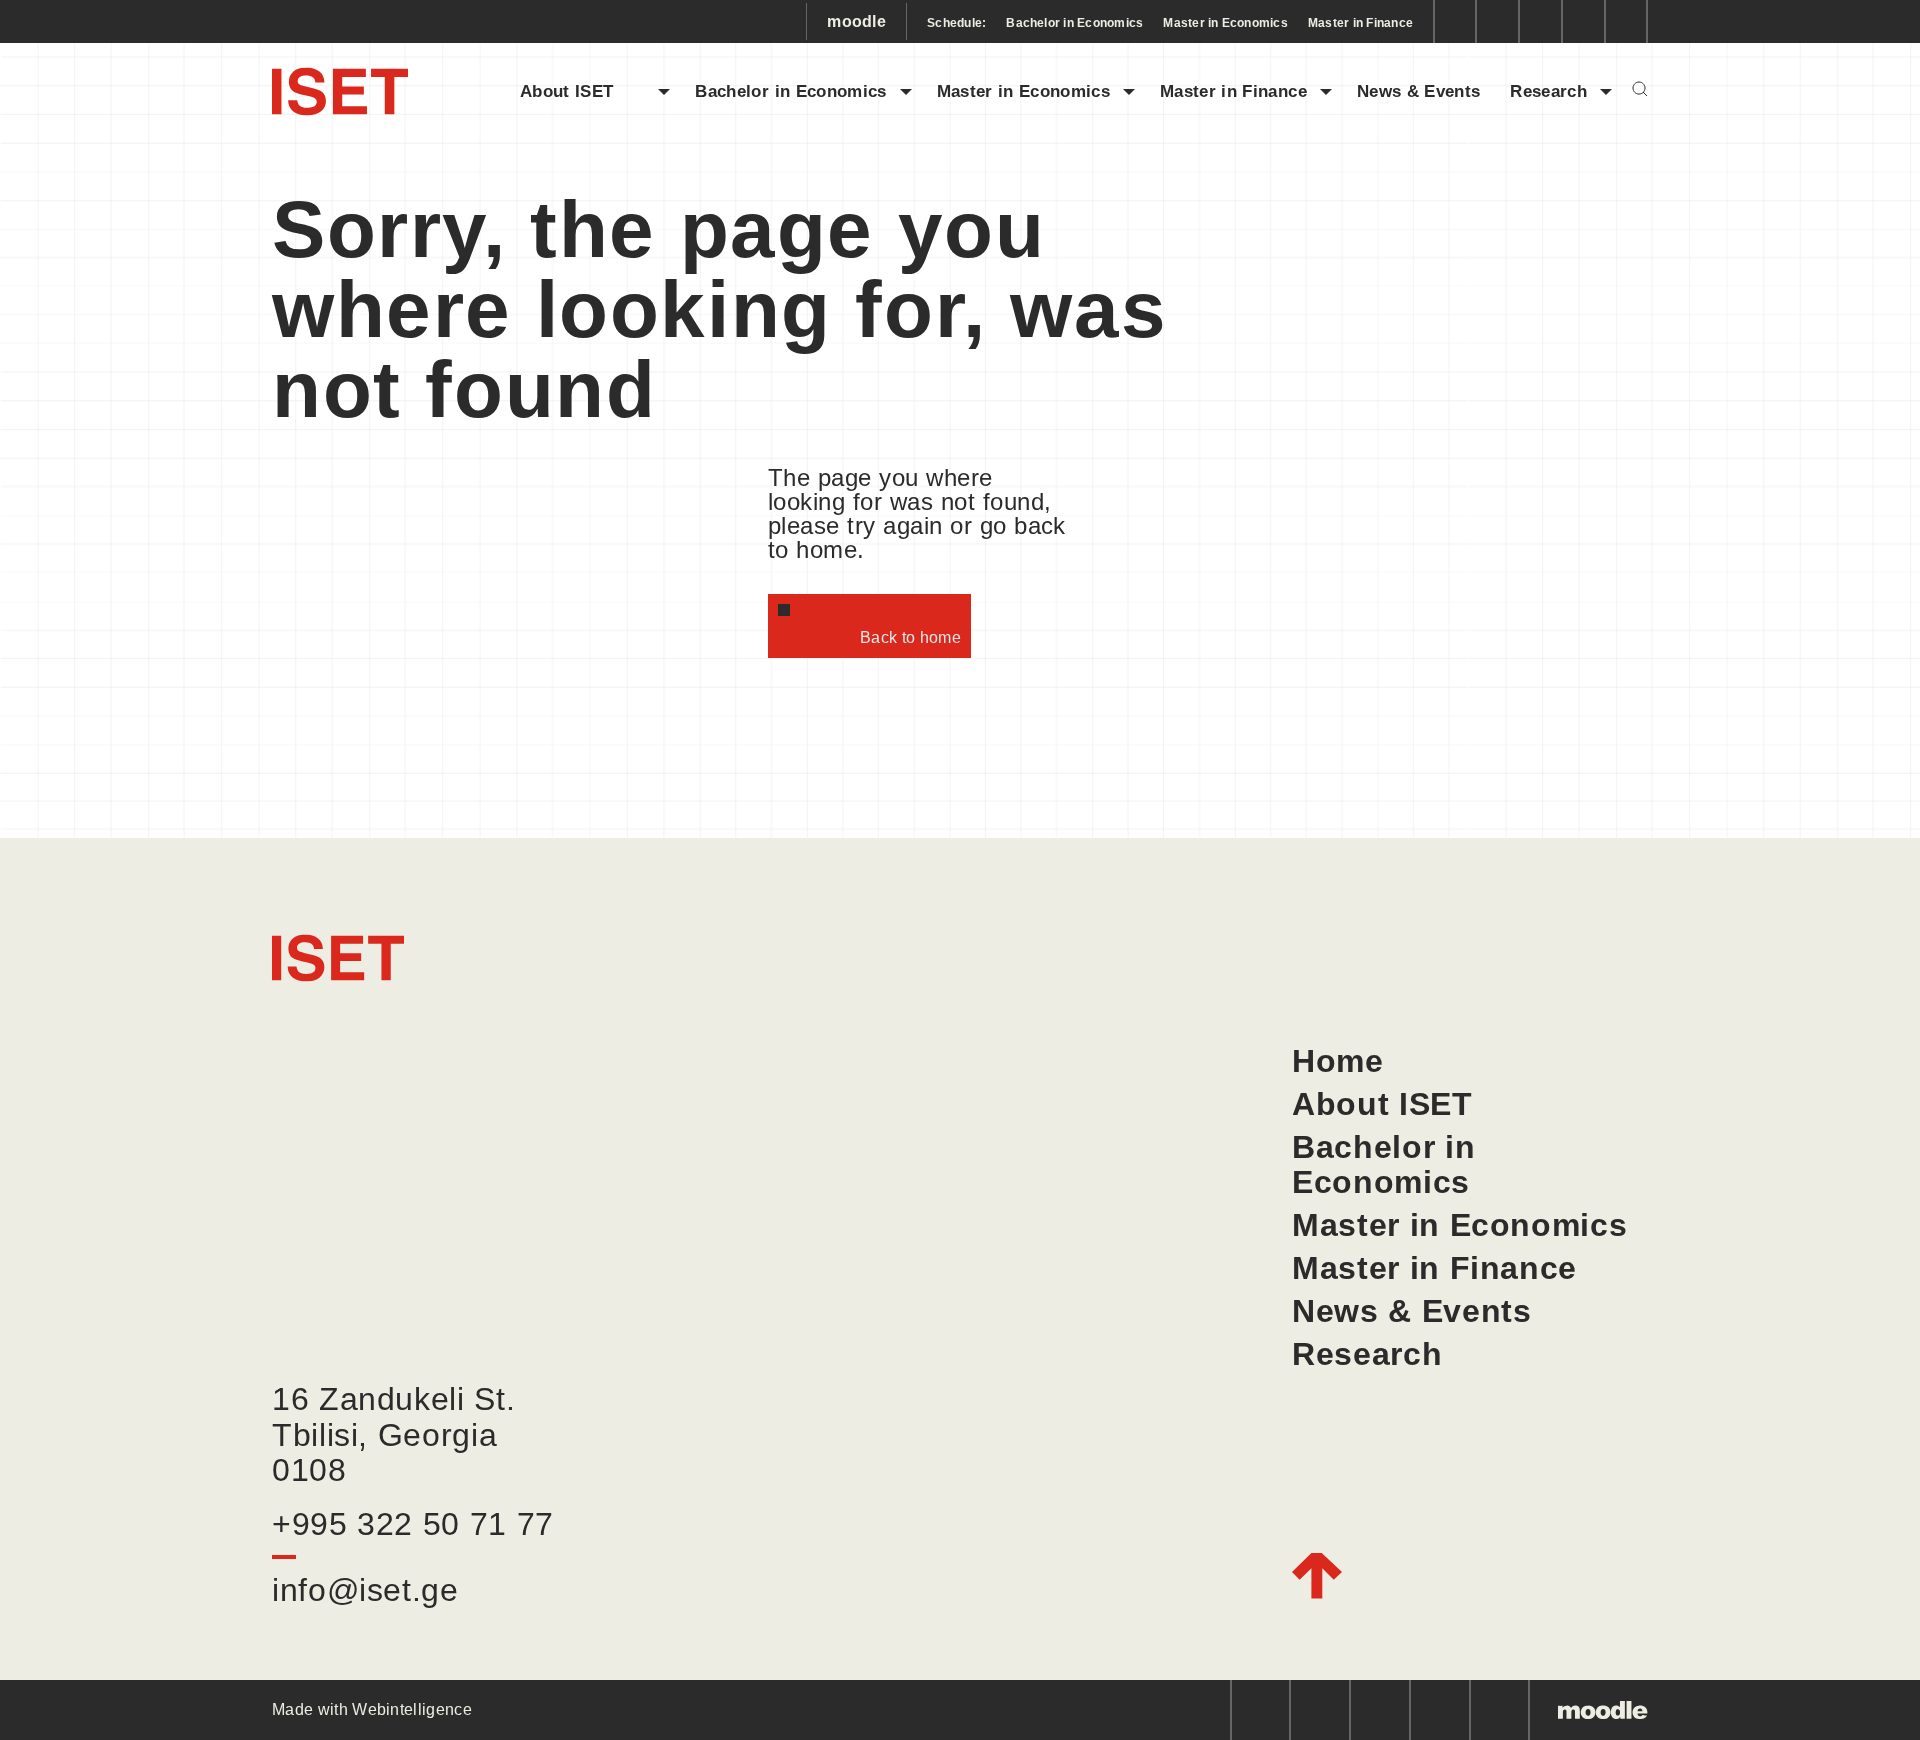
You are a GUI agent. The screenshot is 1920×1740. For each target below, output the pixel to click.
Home (1338, 1061)
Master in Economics (1225, 23)
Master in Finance (1360, 23)
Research (1548, 91)
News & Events (1418, 91)
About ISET (582, 91)
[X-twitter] (1626, 21)
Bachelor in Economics (1074, 23)
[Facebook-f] (1454, 21)
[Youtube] (1583, 21)
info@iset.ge (365, 1590)
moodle (856, 21)
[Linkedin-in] (1540, 21)
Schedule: (956, 23)
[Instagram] (1497, 21)
